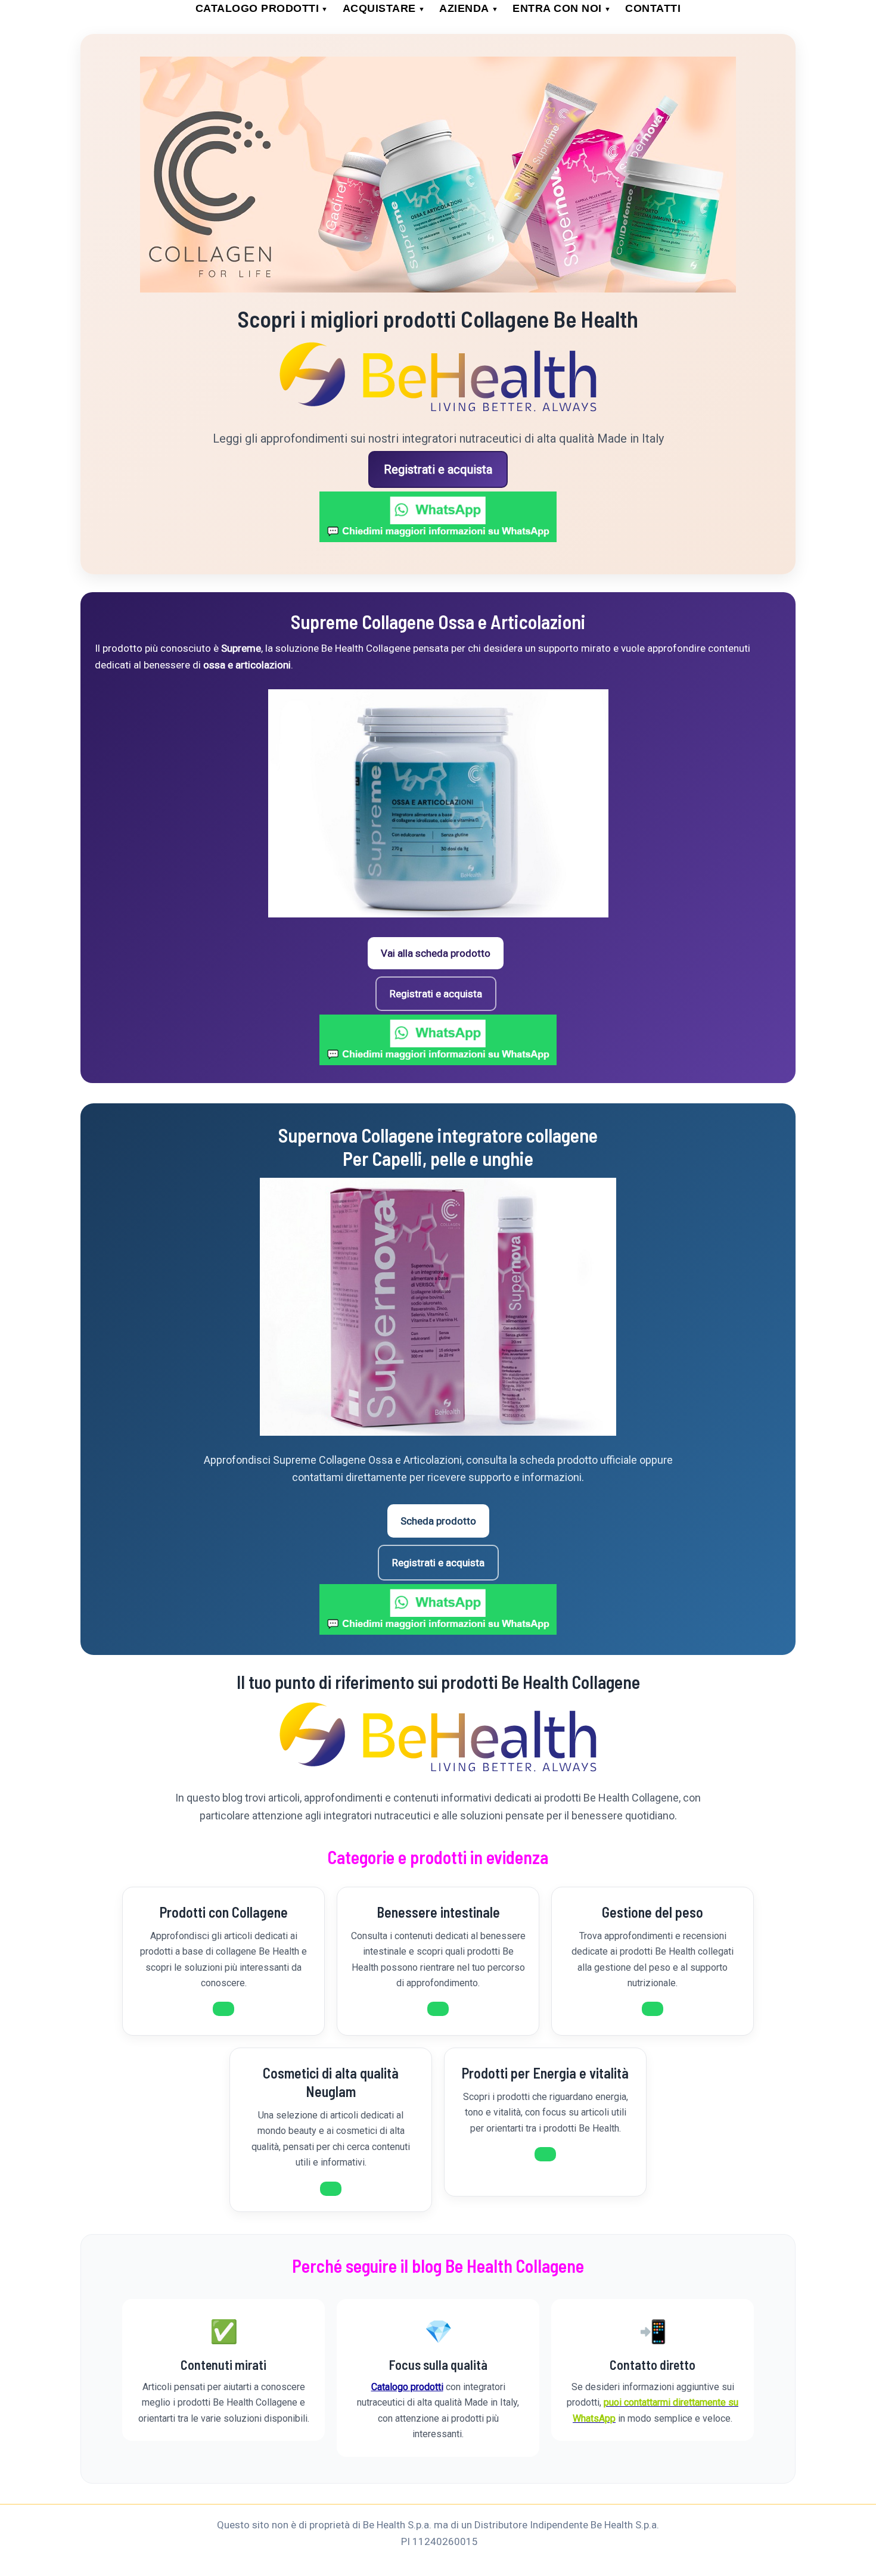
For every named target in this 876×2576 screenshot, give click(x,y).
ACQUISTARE (384, 8)
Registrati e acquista (438, 469)
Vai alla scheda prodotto (436, 953)
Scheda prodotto (438, 1521)
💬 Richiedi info (223, 2009)
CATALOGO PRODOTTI (262, 8)
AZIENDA (469, 8)
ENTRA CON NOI (562, 8)
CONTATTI (653, 8)
